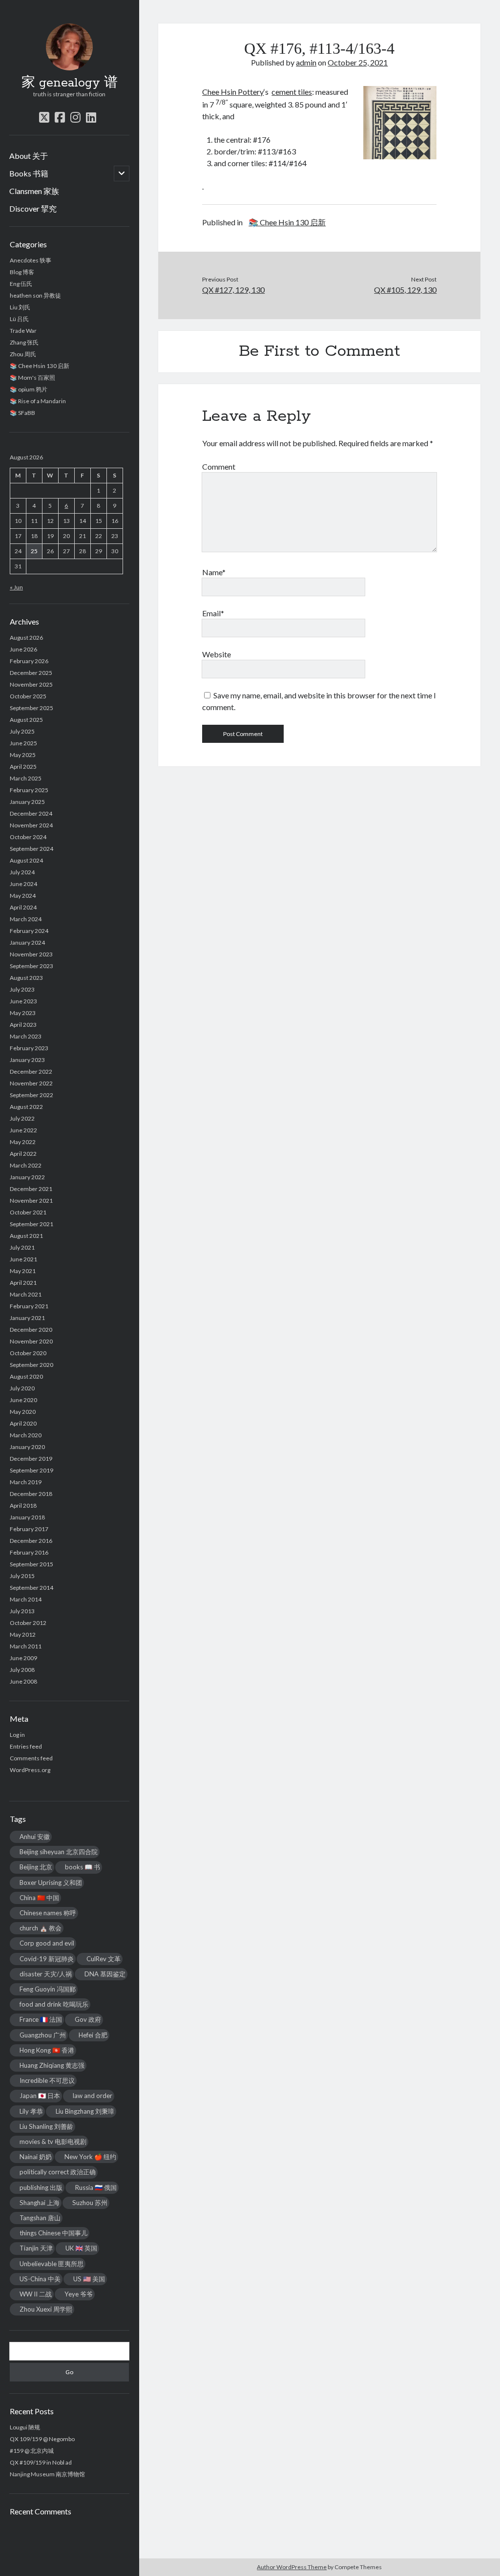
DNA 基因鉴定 (105, 1974)
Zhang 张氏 (24, 342)
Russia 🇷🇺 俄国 (96, 2187)
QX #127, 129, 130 (233, 290)
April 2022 (23, 1154)
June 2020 (23, 1400)
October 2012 (28, 1623)
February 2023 (29, 1048)
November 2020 (31, 1341)
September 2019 (31, 1470)
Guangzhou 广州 (43, 2035)
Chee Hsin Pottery (233, 92)
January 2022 (27, 1177)
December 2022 (31, 1072)
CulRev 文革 (104, 1959)
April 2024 (23, 907)
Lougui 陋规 (25, 2427)
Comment (219, 466)
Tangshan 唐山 (40, 2218)
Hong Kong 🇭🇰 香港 (47, 2050)
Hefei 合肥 (93, 2035)
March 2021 (26, 1294)
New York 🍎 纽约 (90, 2157)
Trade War (23, 331)
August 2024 (26, 860)
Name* (214, 572)
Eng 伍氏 (21, 284)
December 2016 (31, 1541)
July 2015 (22, 1576)
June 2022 (23, 1130)
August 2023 (26, 978)
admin (306, 62)
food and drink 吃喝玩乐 (54, 2004)
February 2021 (29, 1306)
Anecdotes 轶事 (31, 260)
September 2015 (31, 1564)
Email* (213, 613)
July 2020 (22, 1388)
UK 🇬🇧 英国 (81, 2248)
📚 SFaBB (22, 413)
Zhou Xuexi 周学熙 (46, 2309)
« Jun (16, 587)
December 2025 (31, 673)
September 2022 (31, 1095)
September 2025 (31, 708)
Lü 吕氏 (19, 319)
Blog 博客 (22, 272)
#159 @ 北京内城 (32, 2451)
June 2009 (23, 1658)
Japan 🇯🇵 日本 (40, 2096)
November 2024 (31, 825)
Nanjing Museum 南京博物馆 (47, 2474)
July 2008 (22, 1670)
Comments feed (31, 1758)
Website (217, 654)
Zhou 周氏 (23, 354)
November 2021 (31, 1201)
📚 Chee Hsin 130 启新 (40, 366)
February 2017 (29, 1529)
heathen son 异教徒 (35, 295)
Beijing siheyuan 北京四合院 (59, 1852)
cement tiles (292, 92)
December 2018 (31, 1494)
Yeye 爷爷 (79, 2294)
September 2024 (31, 849)
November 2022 (31, 1083)
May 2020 (23, 1412)
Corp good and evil (47, 1943)
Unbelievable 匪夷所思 (52, 2264)
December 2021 (31, 1189)
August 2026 (26, 638)
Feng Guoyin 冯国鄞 (48, 1989)
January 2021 (27, 1318)
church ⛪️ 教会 (41, 1928)
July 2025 (22, 731)
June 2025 (23, 743)
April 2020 (23, 1423)
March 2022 (26, 1165)
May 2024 (23, 896)
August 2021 (26, 1236)
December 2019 (31, 1459)
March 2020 (26, 1435)
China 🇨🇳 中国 (39, 1898)
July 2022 (22, 1118)
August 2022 (26, 1107)
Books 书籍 (29, 173)
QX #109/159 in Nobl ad (41, 2462)
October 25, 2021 (358, 62)
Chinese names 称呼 (48, 1913)
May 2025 (23, 755)
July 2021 (22, 1247)
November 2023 (31, 954)
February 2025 (29, 790)
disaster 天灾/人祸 (46, 1974)
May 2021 (23, 1271)
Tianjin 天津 (36, 2248)
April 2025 (23, 767)
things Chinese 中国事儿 (53, 2233)
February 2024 (29, 931)
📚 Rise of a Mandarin (38, 401)
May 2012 (23, 1634)
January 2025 (27, 802)
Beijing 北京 (36, 1867)
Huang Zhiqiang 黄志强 (52, 2065)
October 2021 (28, 1212)
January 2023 (27, 1060)
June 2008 (23, 1681)
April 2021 (23, 1283)
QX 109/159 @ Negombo (42, 2439)
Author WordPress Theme (292, 2567)
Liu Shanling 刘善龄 (46, 2126)
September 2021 (31, 1224)
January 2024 (27, 942)
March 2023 (26, 1036)
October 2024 (28, 837)
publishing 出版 (41, 2187)
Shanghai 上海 (40, 2203)
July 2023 (22, 989)
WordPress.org (30, 1770)
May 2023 (23, 1013)
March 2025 (26, 778)
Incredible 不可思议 (47, 2080)
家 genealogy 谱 (70, 83)
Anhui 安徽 (35, 1837)
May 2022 (23, 1142)
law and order (93, 2096)
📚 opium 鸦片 (29, 389)
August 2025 (26, 720)
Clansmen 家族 (34, 191)
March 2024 (26, 919)
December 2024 (31, 813)
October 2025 (28, 696)
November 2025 (31, 684)
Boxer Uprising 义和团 (51, 1883)
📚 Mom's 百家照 (32, 378)
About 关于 (29, 156)
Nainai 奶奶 (36, 2157)
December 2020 (31, 1330)
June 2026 (23, 649)
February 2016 (29, 1552)
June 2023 (23, 1001)
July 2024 (22, 872)
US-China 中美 (40, 2279)
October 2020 (28, 1353)
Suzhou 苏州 (90, 2203)
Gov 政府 (88, 2019)
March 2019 (26, 1482)
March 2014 (26, 1599)
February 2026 (29, 661)
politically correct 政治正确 (58, 2172)
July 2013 (22, 1611)
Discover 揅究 (33, 208)
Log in (17, 1735)
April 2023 (23, 1025)
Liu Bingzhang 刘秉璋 (85, 2111)
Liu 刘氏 (20, 307)
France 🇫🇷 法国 (41, 2019)
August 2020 (26, 1376)
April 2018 (23, 1505)
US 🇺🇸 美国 (89, 2279)
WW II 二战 (36, 2294)
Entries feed (26, 1746)
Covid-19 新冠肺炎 (47, 1959)
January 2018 (27, 1517)
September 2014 (31, 1588)
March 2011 (26, 1646)
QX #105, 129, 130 (405, 290)
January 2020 (27, 1447)
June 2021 (23, 1259)
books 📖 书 (83, 1867)
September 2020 (31, 1365)
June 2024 (23, 884)
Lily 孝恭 (31, 2111)
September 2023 (31, 966)
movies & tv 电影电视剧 (53, 2142)
